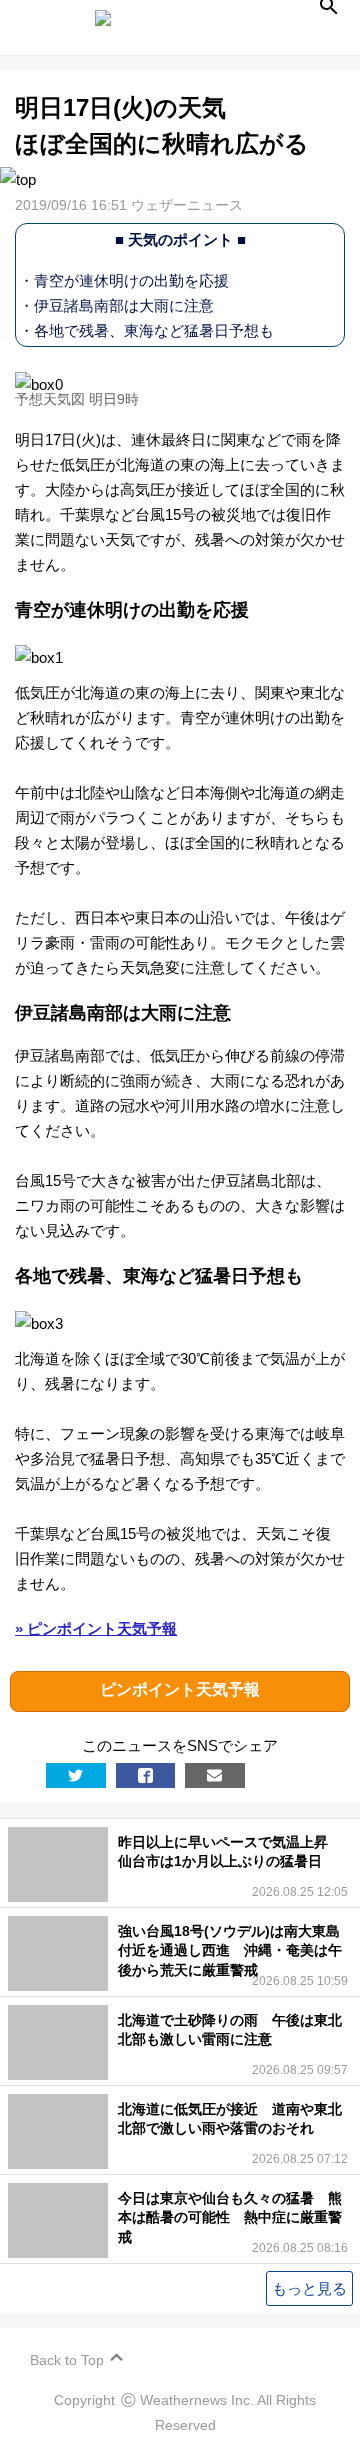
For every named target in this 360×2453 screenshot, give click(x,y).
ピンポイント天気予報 (180, 1689)
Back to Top (67, 2360)
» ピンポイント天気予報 (96, 1628)
